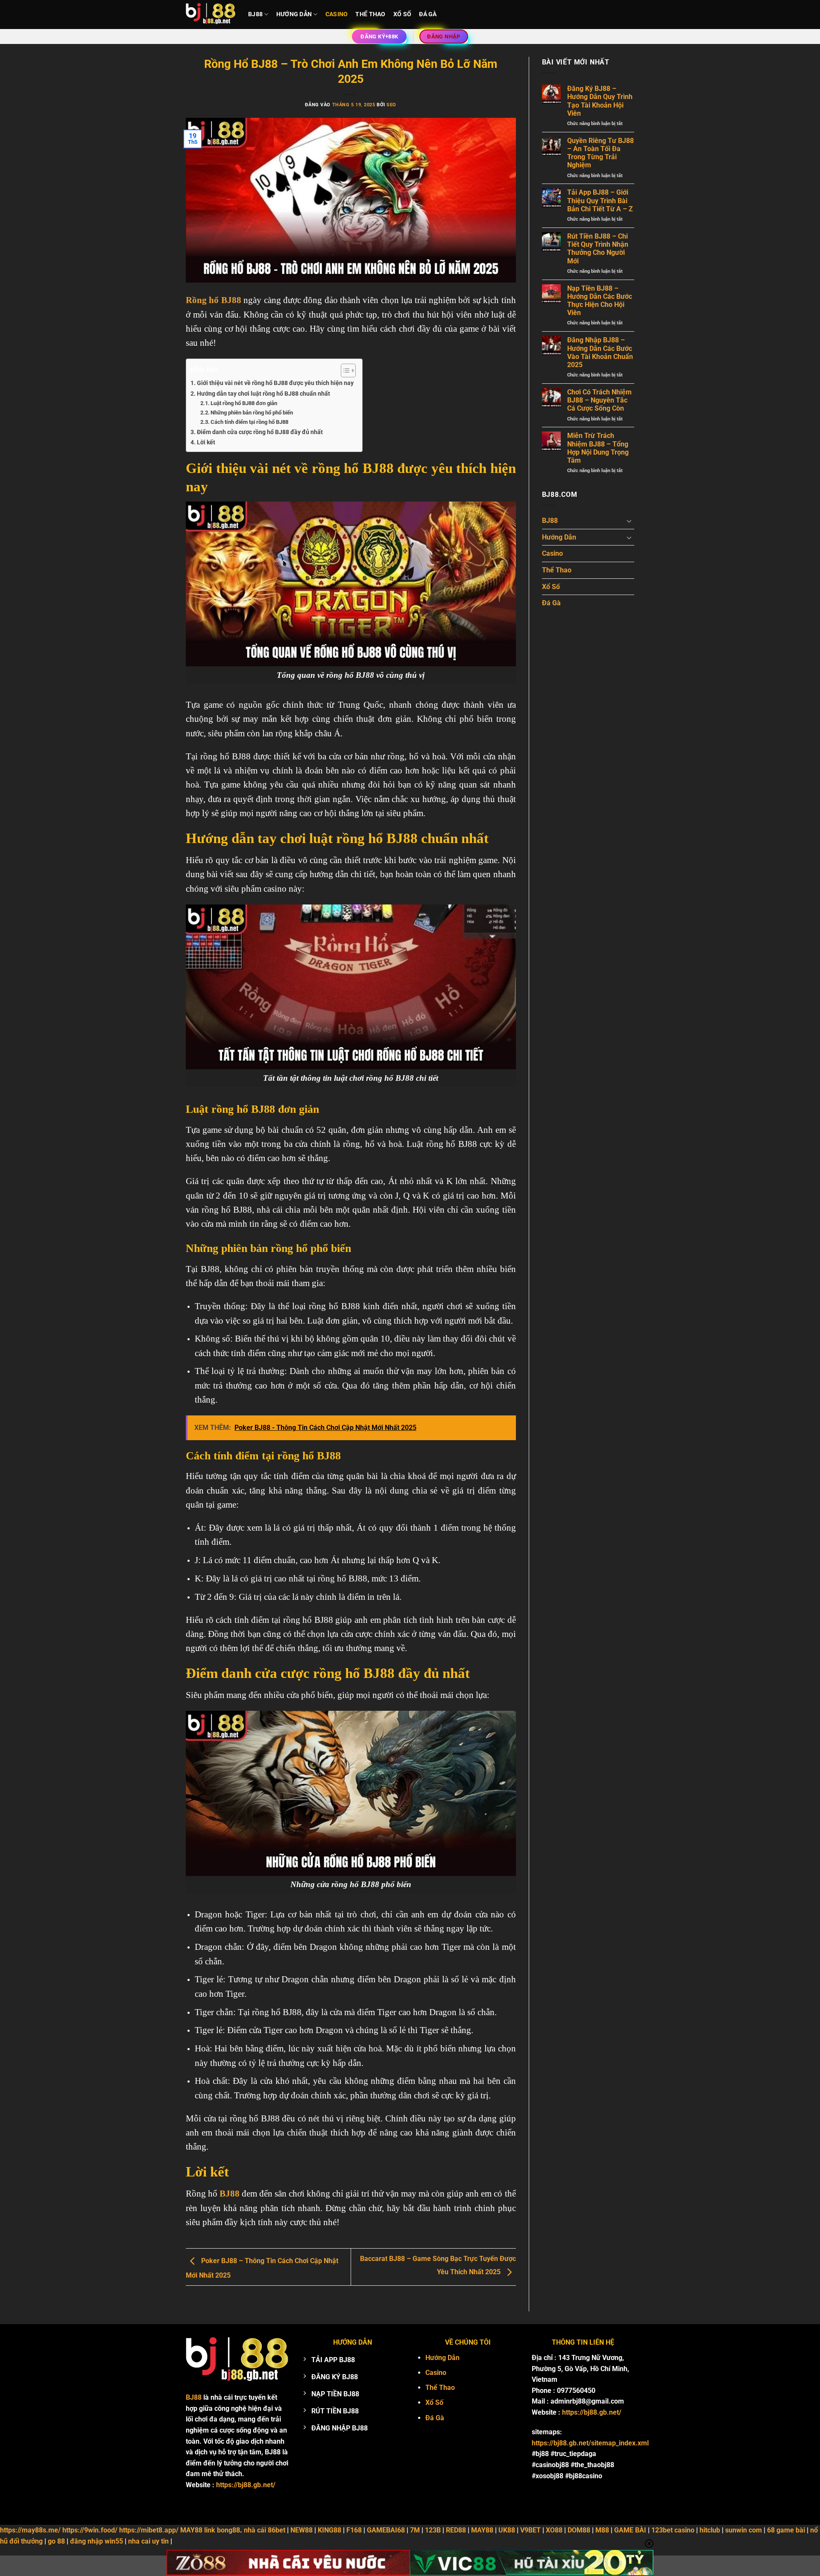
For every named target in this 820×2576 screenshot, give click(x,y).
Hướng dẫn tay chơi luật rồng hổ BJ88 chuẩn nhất (264, 394)
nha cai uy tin (148, 2541)
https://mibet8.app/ (149, 2530)
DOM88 (579, 2530)
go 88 (56, 2541)
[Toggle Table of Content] (344, 371)
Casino (337, 14)
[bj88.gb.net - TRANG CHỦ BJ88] (211, 15)
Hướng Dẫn (294, 14)
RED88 (456, 2530)
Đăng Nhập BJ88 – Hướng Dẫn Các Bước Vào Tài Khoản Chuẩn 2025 (600, 352)
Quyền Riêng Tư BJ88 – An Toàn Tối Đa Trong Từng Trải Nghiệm (600, 153)
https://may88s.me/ (30, 2530)
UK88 (507, 2530)
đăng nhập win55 (97, 2541)
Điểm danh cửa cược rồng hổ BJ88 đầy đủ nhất (260, 432)
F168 (354, 2530)
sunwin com (744, 2530)
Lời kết (206, 442)
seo (391, 105)
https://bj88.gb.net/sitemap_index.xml (590, 2443)
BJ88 (255, 14)
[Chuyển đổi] (629, 521)
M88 (602, 2530)
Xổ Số (402, 14)
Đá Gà (428, 14)
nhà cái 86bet (265, 2530)
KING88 (329, 2530)
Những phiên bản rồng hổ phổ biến (252, 413)
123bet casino (673, 2530)
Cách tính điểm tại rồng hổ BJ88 (249, 422)
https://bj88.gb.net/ (246, 2485)
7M (415, 2530)
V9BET (530, 2530)
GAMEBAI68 (386, 2530)
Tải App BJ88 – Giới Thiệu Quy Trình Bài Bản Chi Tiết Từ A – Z (600, 200)
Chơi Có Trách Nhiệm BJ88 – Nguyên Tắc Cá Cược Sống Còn (599, 400)
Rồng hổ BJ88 (214, 300)
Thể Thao (370, 14)
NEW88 (302, 2530)
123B (433, 2530)
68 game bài (786, 2530)
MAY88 (482, 2530)
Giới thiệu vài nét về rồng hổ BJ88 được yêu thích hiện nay (275, 383)
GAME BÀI (630, 2530)
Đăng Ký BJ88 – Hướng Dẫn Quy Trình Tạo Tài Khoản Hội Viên (600, 101)
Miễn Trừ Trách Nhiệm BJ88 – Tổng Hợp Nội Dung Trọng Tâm (598, 448)
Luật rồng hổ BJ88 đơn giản (244, 403)
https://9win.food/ (90, 2530)
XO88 (554, 2530)
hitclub (710, 2530)
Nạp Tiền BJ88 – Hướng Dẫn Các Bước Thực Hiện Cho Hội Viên (600, 301)
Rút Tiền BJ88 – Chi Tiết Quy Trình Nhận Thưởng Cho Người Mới (598, 249)
